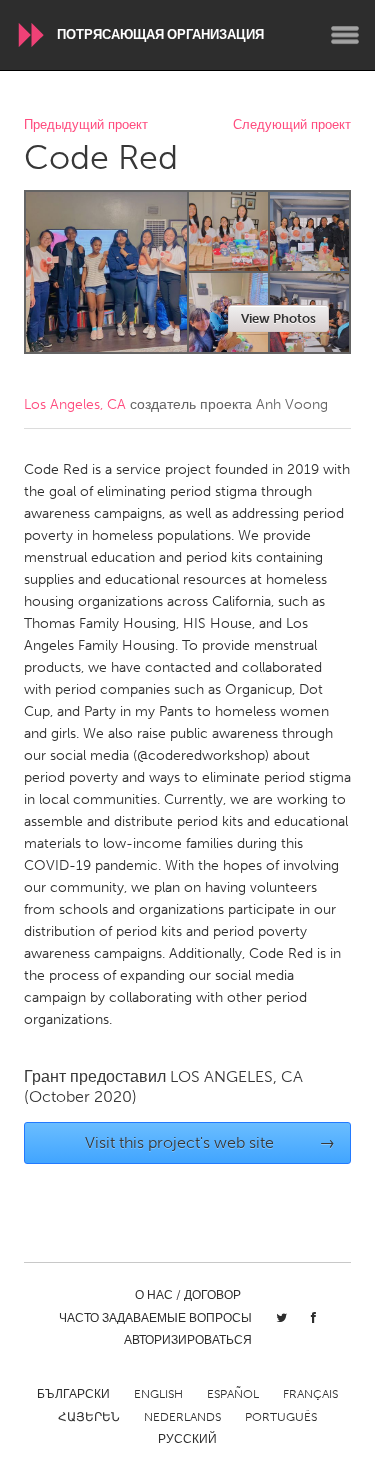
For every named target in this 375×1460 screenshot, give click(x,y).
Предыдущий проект (86, 125)
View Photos (278, 318)
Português (281, 1417)
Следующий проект (292, 125)
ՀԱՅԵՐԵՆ (89, 1417)
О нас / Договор (188, 1295)
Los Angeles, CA (75, 404)
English (158, 1394)
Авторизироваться (188, 1340)
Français (310, 1394)
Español (233, 1394)
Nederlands (182, 1417)
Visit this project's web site (210, 1142)
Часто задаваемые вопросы (155, 1318)
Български (73, 1394)
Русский (187, 1439)
